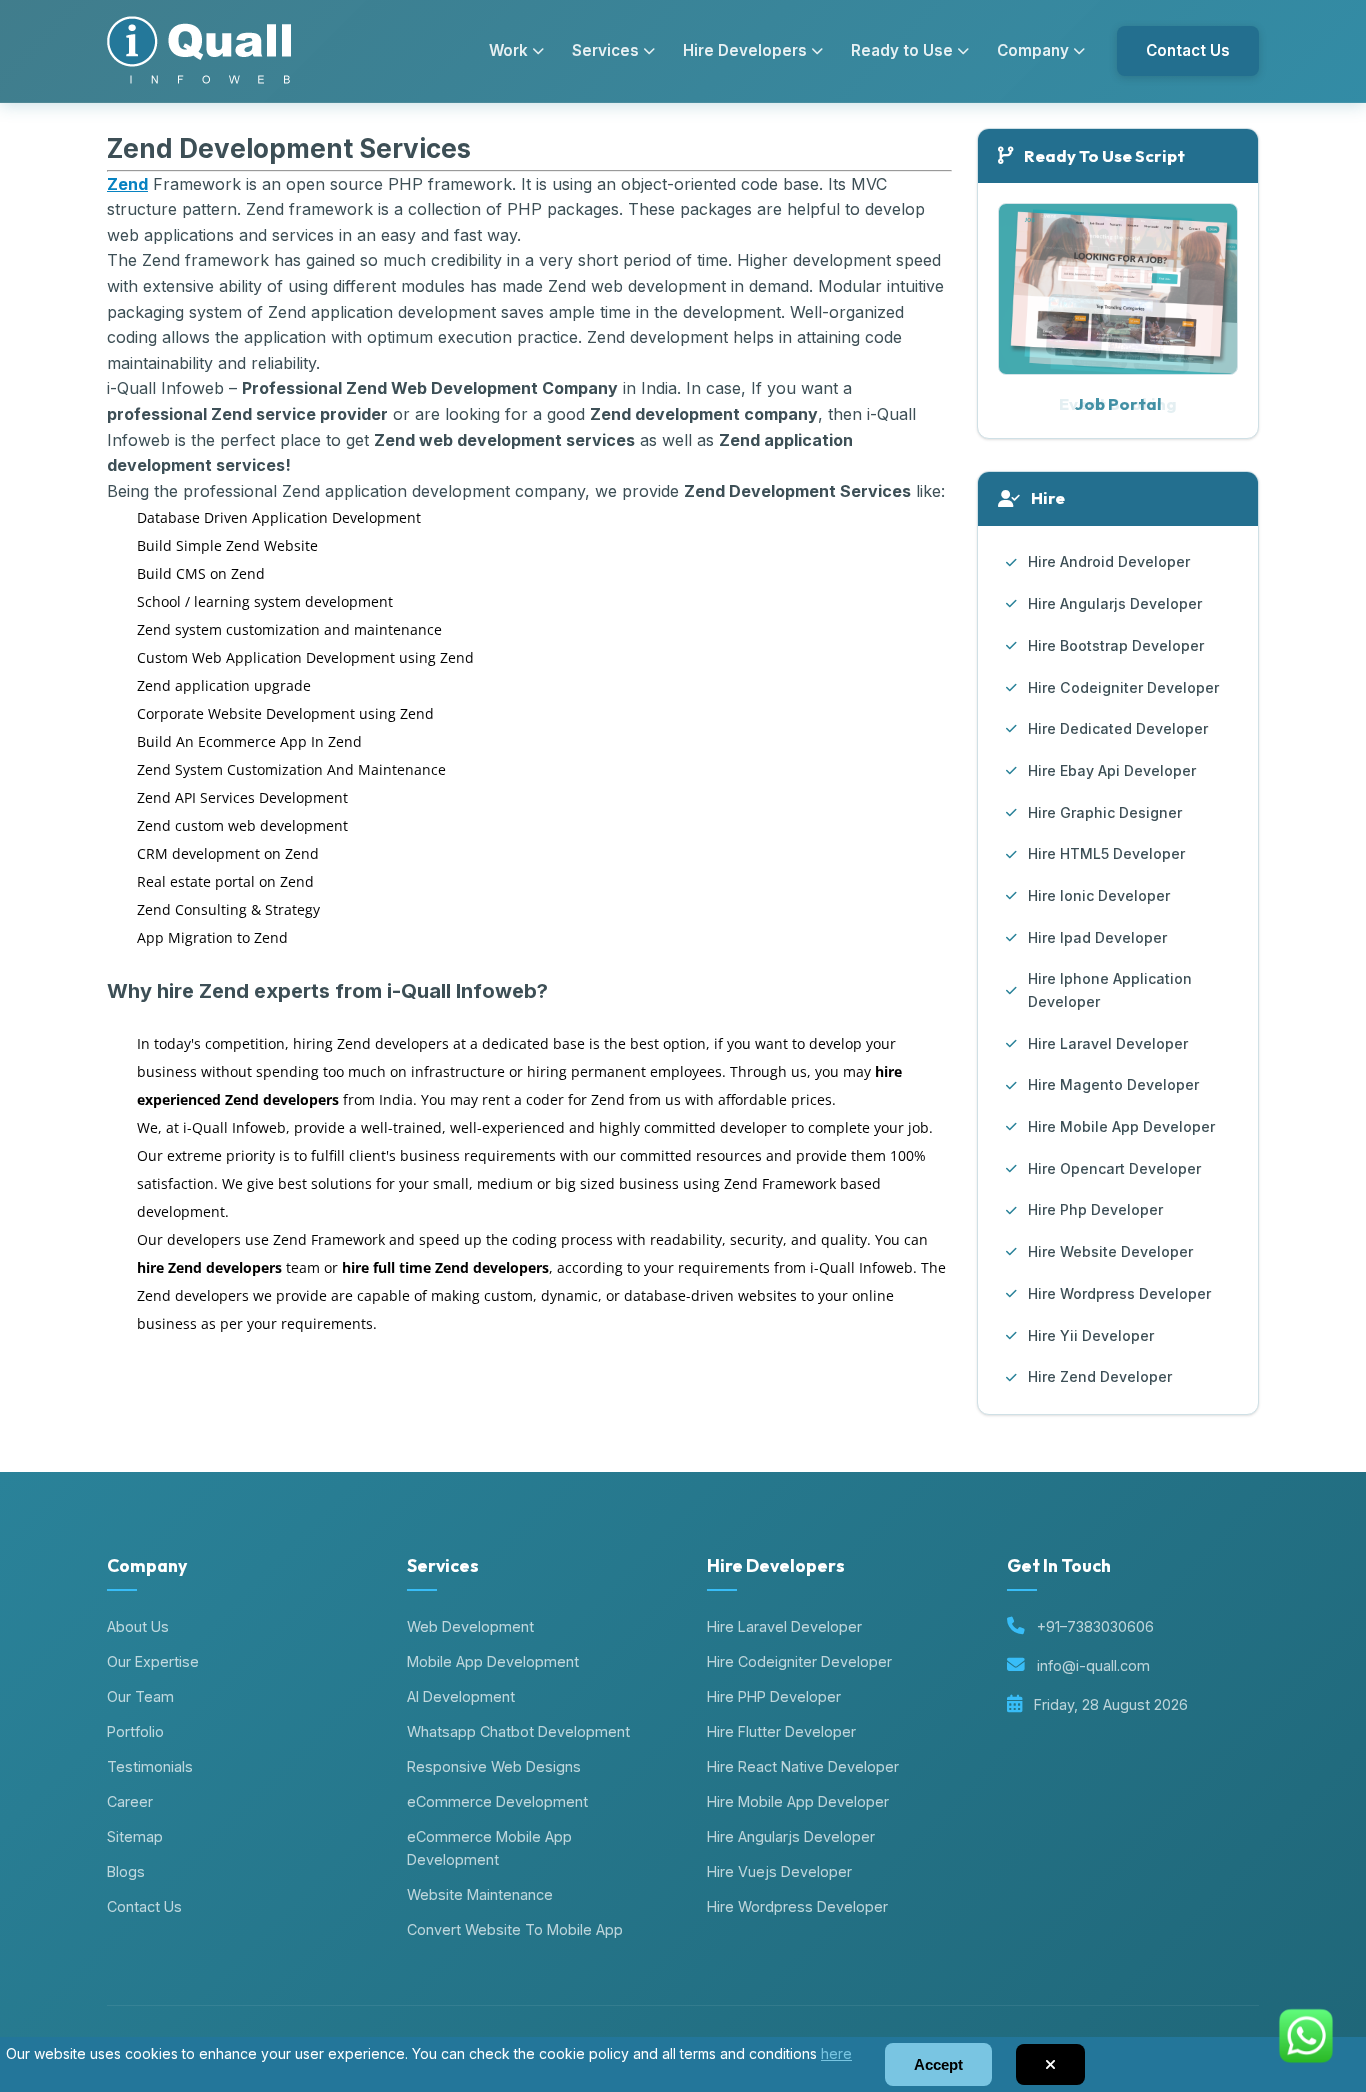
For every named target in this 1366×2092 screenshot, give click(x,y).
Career (130, 1801)
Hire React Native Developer (803, 1766)
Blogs (126, 1871)
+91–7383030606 (1095, 1626)
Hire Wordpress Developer (1119, 1293)
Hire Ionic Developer (1099, 895)
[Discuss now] (1306, 2070)
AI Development (461, 1696)
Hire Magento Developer (1113, 1084)
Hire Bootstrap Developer (1116, 645)
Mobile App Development (493, 1661)
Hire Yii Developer (1091, 1335)
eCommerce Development (497, 1801)
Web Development (470, 1626)
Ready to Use (902, 50)
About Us (138, 1626)
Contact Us (1188, 50)
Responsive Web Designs (494, 1766)
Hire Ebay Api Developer (1112, 770)
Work (508, 50)
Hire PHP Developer (774, 1696)
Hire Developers (745, 50)
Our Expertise (153, 1661)
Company (1033, 50)
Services (605, 50)
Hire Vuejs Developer (779, 1871)
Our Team (140, 1696)
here (836, 2053)
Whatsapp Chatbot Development (518, 1731)
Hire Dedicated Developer (1118, 728)
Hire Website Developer (1110, 1251)
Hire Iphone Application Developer (1110, 990)
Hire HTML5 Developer (1106, 853)
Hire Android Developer (1109, 561)
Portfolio (135, 1731)
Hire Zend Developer (1100, 1376)
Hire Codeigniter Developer (1123, 687)
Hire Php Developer (1095, 1209)
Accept (938, 2064)
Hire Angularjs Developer (1115, 603)
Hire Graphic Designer (1105, 812)
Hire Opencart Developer (1114, 1168)
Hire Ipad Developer (1097, 937)
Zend (127, 184)
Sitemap (135, 1836)
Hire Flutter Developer (781, 1731)
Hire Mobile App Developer (1121, 1126)
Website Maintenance (480, 1894)
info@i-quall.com (1093, 1665)
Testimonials (150, 1766)
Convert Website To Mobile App (515, 1929)
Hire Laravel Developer (1108, 1043)
